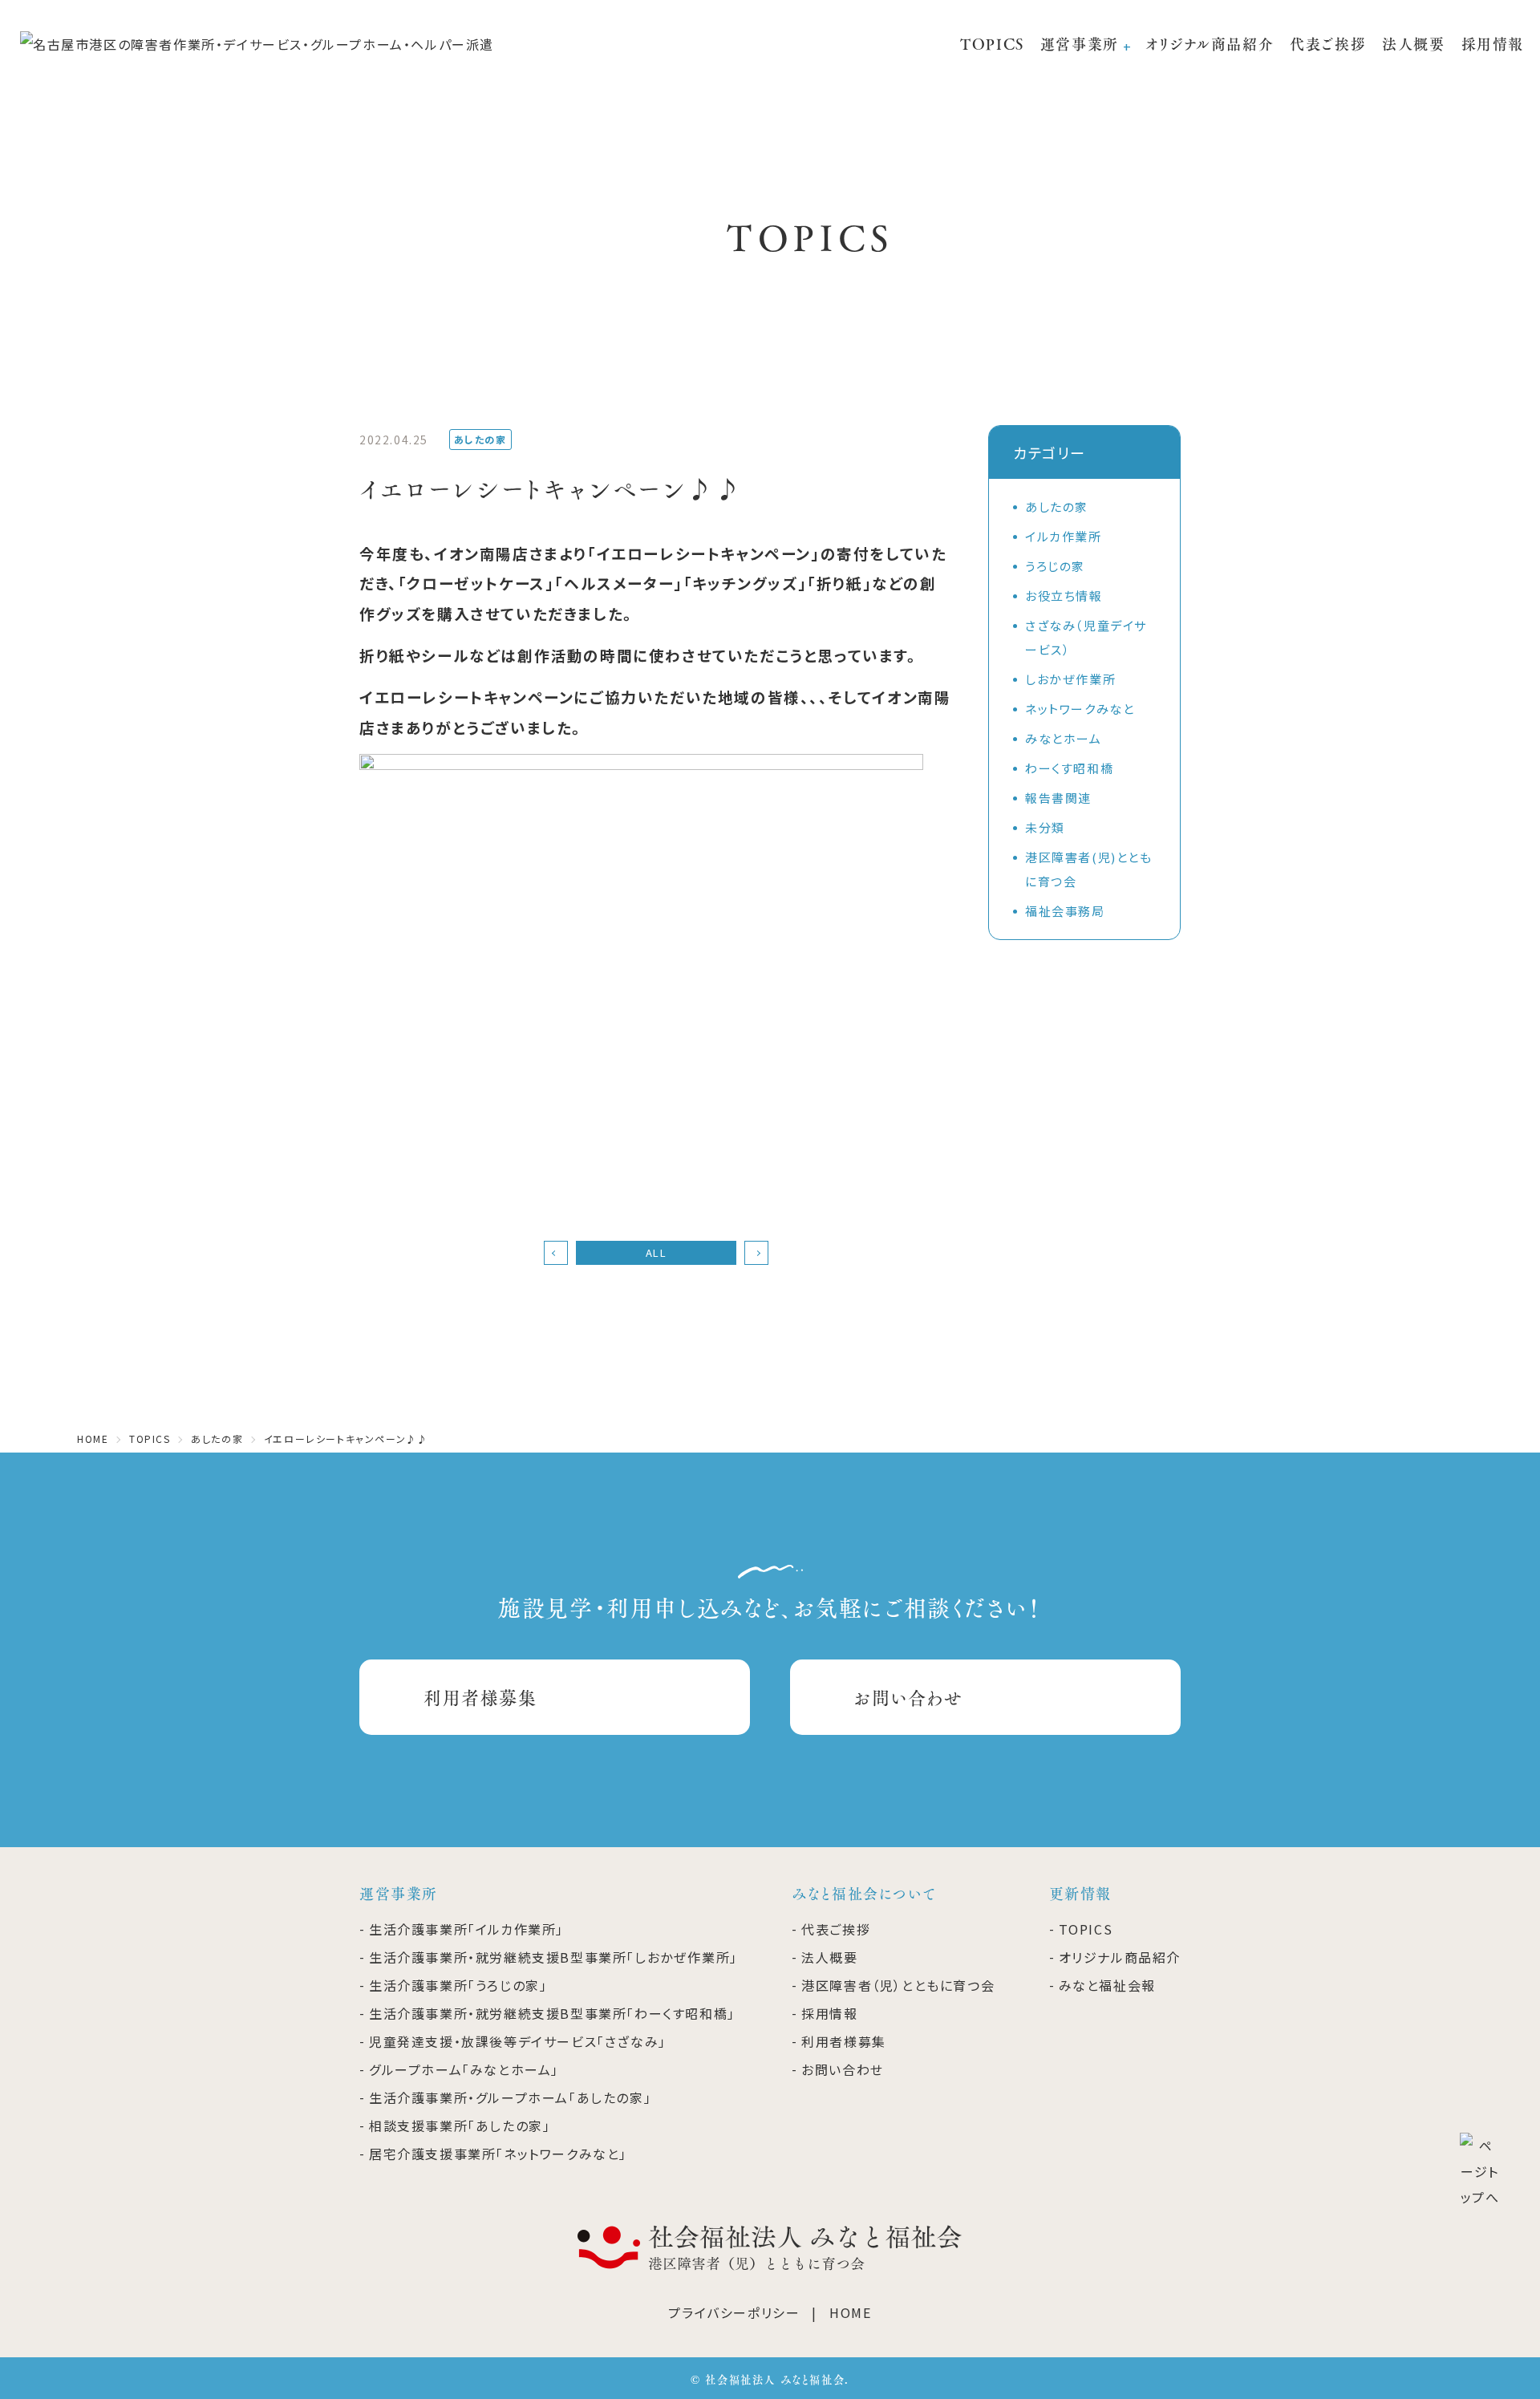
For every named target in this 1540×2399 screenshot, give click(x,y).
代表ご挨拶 (1328, 44)
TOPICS (992, 44)
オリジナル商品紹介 (1210, 44)
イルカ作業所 (1064, 536)
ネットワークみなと (1080, 709)
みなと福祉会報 (1107, 1985)
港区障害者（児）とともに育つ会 (898, 1985)
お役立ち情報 (1064, 596)
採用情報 (1493, 44)
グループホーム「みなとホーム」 (464, 2069)
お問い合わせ (909, 1697)
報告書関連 (1058, 798)
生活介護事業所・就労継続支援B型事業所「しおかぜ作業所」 (553, 1957)
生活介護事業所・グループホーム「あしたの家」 (510, 2097)
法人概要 (1413, 44)
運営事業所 (1080, 44)
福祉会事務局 (1065, 911)
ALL (657, 1252)
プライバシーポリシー (734, 2312)
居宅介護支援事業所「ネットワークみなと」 (498, 2154)
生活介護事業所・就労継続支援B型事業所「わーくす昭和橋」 (552, 2013)
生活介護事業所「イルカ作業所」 (466, 1929)
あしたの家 (1057, 507)
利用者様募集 (480, 1697)
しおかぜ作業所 (1070, 679)
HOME (850, 2312)
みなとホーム (1064, 738)
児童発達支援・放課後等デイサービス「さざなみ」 (518, 2041)
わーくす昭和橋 (1069, 768)
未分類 (1045, 827)
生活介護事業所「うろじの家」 (458, 1985)
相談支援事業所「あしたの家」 (460, 2125)
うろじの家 (1055, 566)
